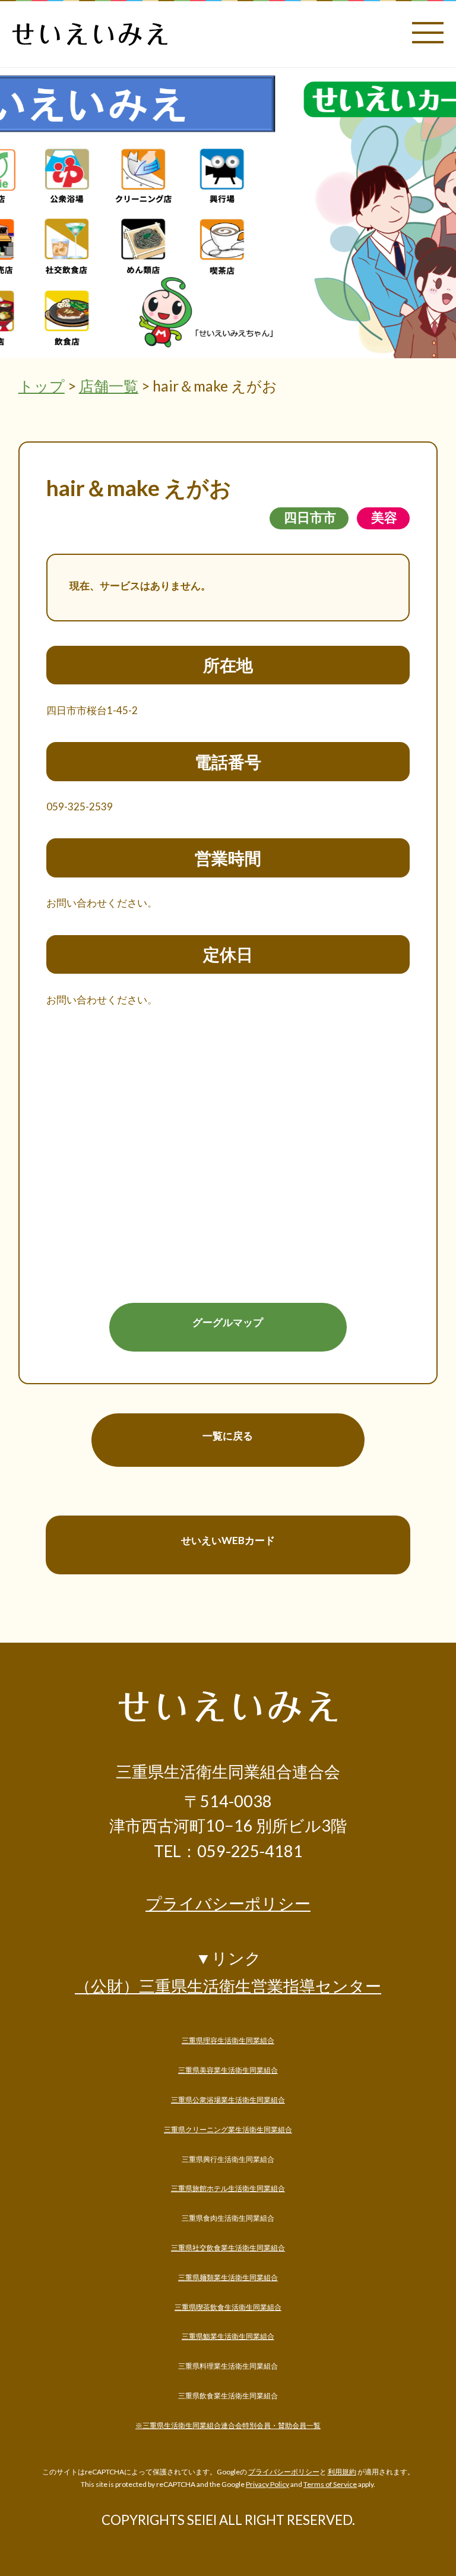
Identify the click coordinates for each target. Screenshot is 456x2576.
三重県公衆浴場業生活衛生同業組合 (228, 2100)
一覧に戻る (228, 1436)
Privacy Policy (267, 2484)
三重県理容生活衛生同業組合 (228, 2040)
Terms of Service (330, 2484)
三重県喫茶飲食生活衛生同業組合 (228, 2307)
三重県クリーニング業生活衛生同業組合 (228, 2130)
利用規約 (342, 2472)
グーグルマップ (228, 1322)
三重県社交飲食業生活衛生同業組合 (228, 2248)
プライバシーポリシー (228, 1904)
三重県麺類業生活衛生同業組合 (228, 2277)
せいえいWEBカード (228, 1540)
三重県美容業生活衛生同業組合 (228, 2070)
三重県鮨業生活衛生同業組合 (228, 2336)
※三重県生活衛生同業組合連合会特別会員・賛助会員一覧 (228, 2425)
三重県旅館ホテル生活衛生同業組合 (228, 2188)
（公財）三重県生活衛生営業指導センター (228, 1986)
